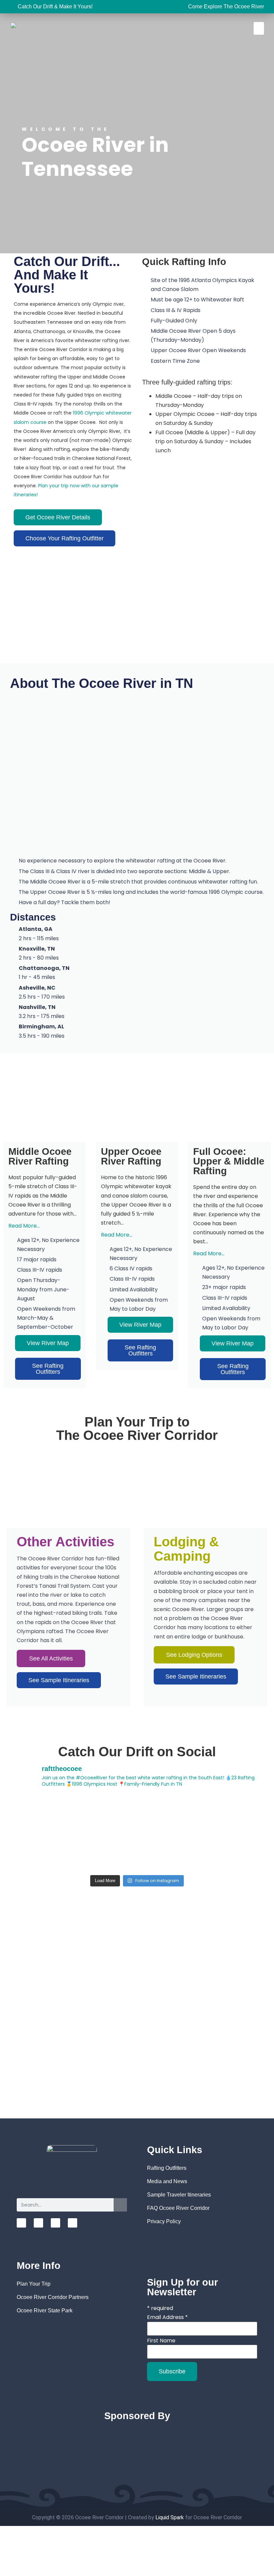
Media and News (167, 2181)
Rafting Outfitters (167, 2168)
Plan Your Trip (34, 2284)
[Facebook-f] (38, 2223)
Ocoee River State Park (45, 2310)
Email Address (167, 2317)
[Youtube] (55, 2223)
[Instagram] (21, 2223)
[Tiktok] (73, 2223)
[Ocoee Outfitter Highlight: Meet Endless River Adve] (39, 1852)
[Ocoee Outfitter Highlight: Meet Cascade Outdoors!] (104, 1814)
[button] (259, 28)
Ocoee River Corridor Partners (53, 2297)
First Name (161, 2341)
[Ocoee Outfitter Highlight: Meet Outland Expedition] (170, 1814)
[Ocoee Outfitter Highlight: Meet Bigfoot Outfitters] (235, 1852)
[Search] (120, 2205)
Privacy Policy (164, 2221)
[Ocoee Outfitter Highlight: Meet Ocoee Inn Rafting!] (235, 1814)
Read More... (24, 1226)
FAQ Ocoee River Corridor (178, 2208)
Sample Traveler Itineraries (179, 2195)
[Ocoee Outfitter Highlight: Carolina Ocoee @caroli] (170, 1852)
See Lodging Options (194, 1655)
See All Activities (51, 1658)
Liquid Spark (170, 2517)
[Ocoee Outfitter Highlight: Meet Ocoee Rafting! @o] (104, 1852)
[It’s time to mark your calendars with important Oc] (39, 1814)
